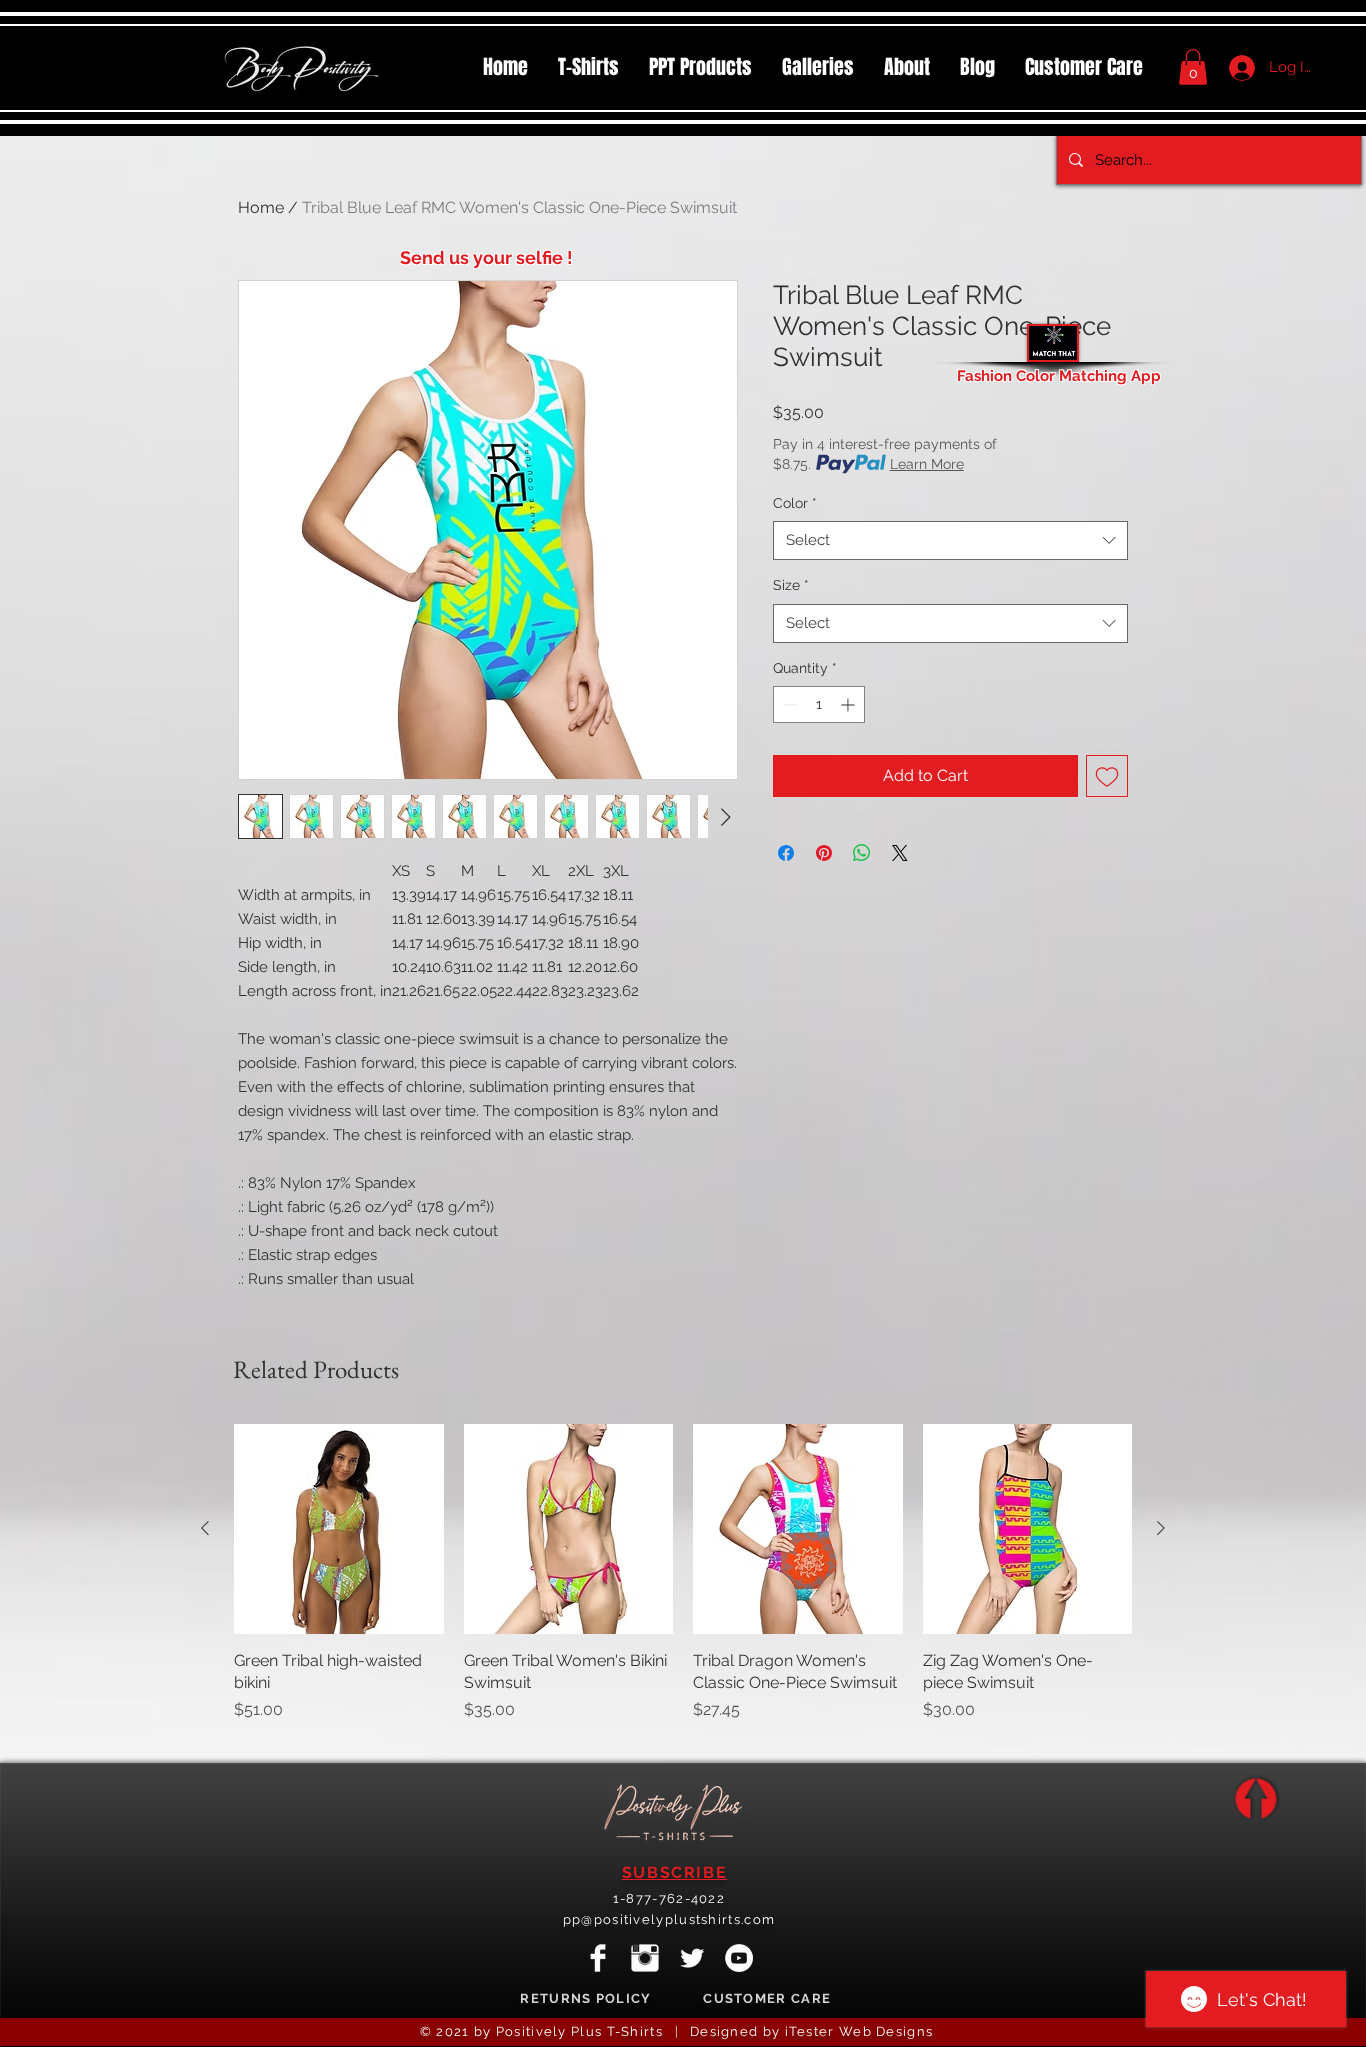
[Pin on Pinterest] (824, 853)
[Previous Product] (205, 1528)
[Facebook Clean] (598, 1958)
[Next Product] (1161, 1528)
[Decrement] (788, 704)
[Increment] (849, 704)
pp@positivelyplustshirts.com (669, 1919)
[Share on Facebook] (786, 853)
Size (791, 585)
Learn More (927, 464)
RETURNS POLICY (585, 1998)
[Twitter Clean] (692, 1958)
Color (795, 503)
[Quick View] (339, 1529)
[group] (683, 1584)
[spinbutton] (819, 704)
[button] (700, 67)
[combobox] (950, 540)
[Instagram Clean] (645, 1958)
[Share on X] (900, 853)
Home (261, 207)
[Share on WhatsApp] (862, 853)
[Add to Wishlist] (1107, 776)
